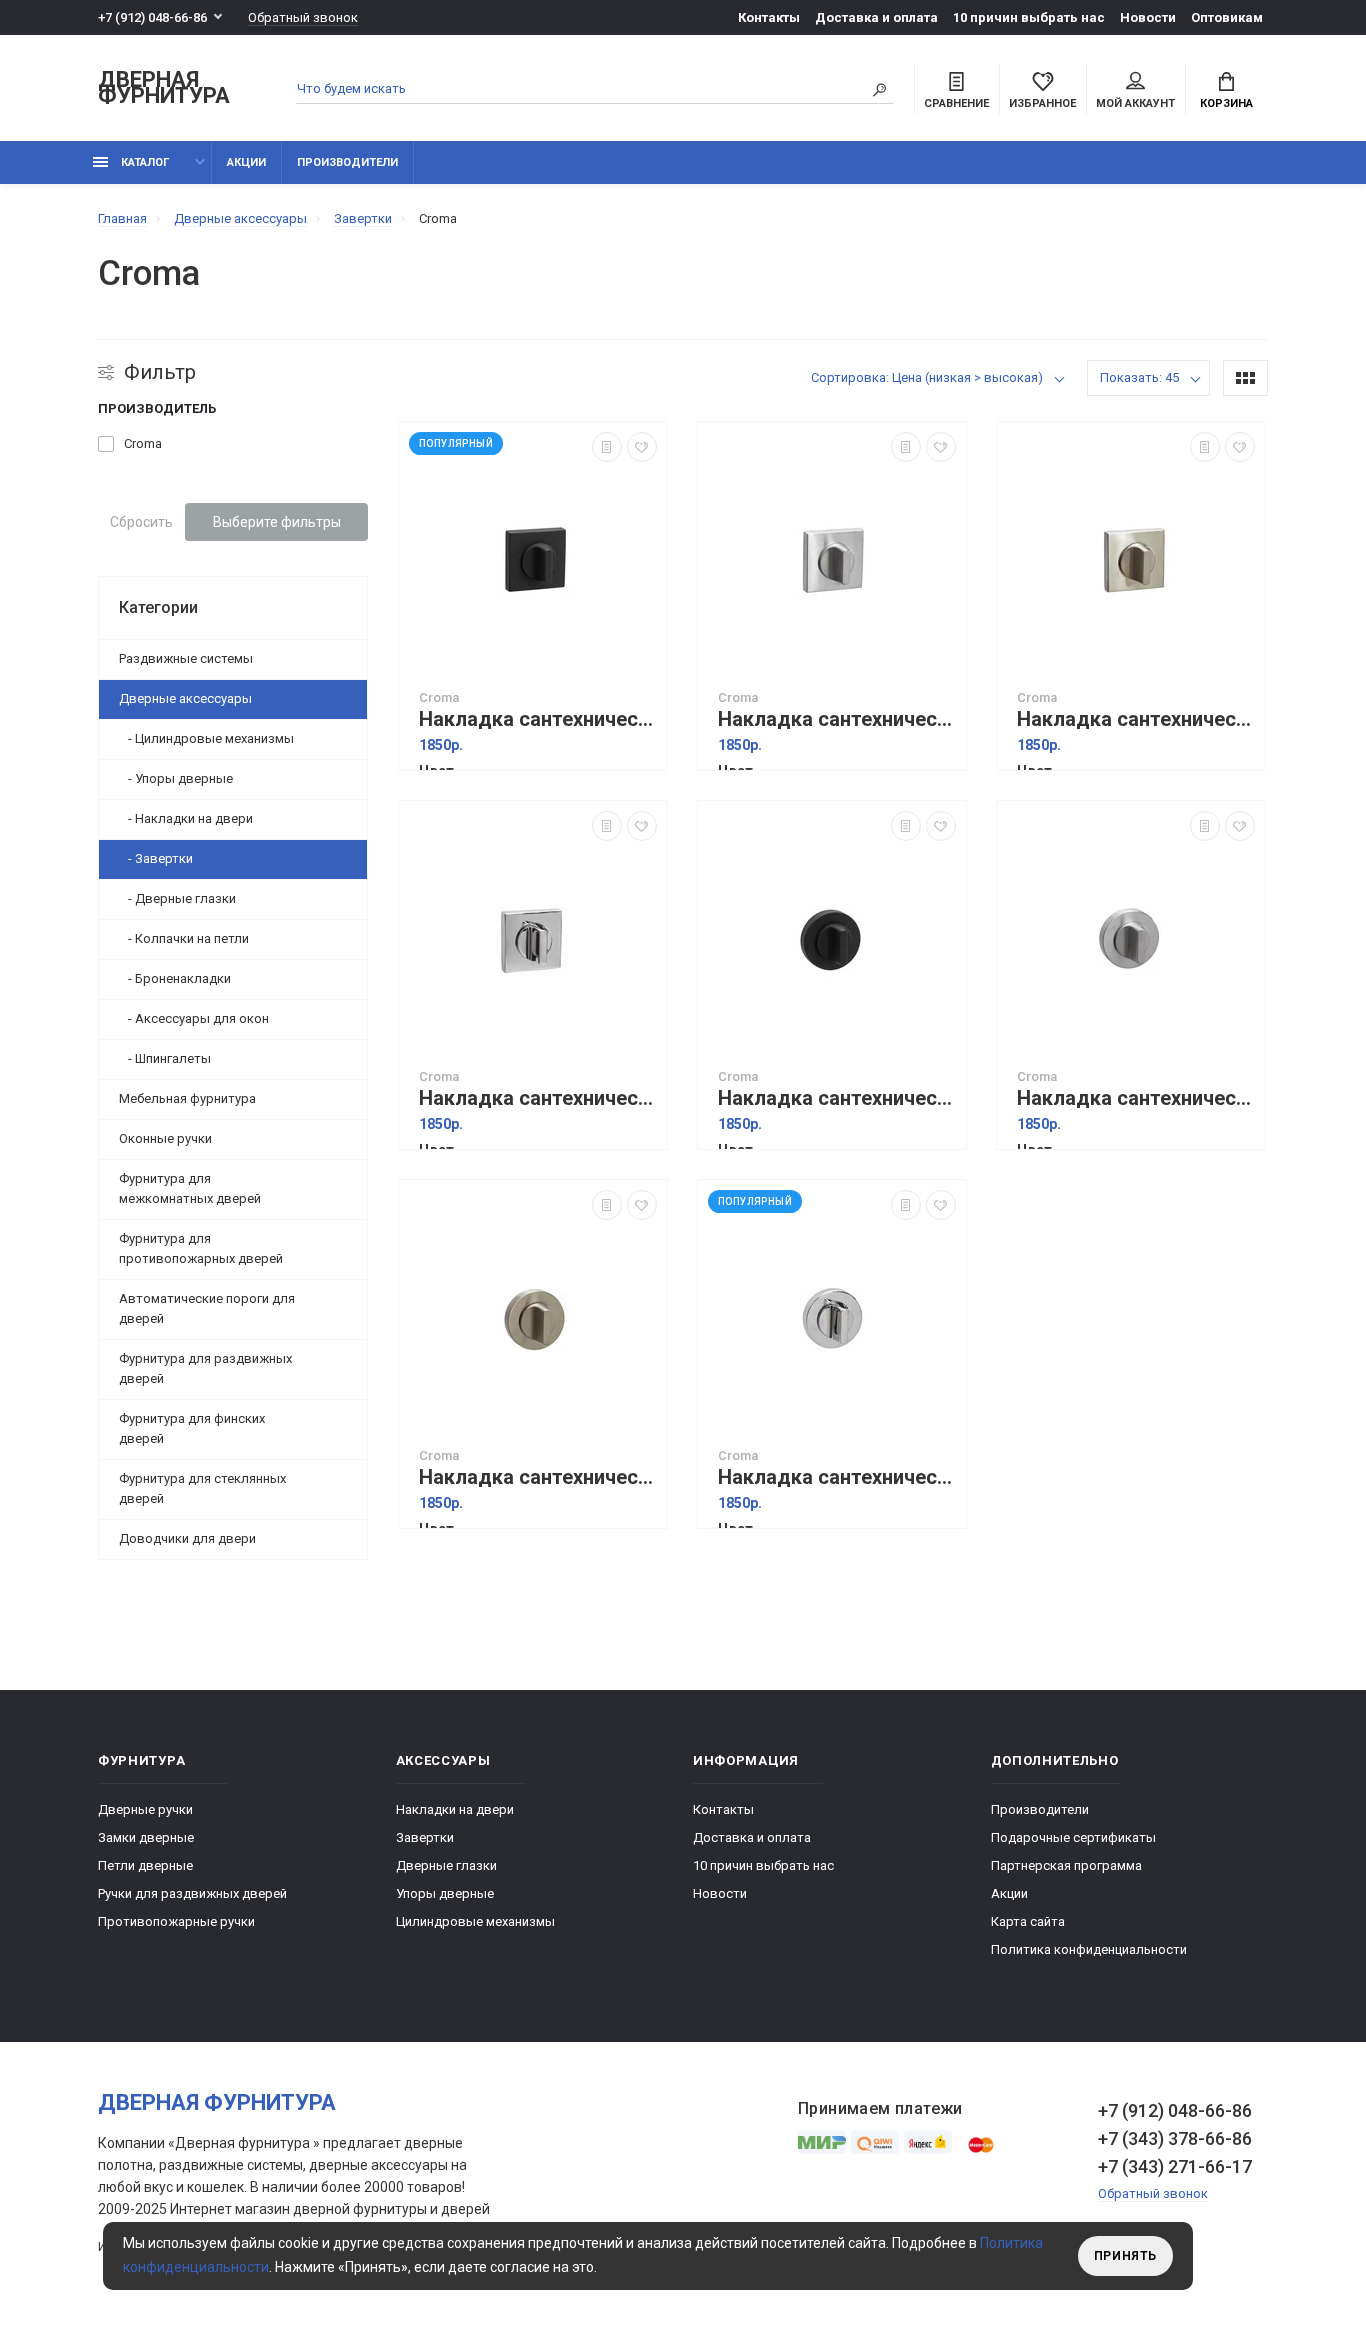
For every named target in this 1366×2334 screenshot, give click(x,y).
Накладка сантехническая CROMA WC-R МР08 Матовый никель (538, 1477)
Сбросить (141, 522)
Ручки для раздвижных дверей (192, 1893)
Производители (347, 162)
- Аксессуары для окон (194, 1018)
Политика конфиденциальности (1089, 1949)
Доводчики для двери (187, 1538)
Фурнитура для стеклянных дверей (202, 1488)
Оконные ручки (165, 1138)
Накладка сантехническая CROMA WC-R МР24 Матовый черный (837, 1098)
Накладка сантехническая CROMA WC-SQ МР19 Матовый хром (837, 719)
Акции (246, 162)
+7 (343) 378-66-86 (1175, 2138)
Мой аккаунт (1135, 103)
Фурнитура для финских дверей (192, 1428)
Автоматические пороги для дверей (207, 1308)
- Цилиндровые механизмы (206, 738)
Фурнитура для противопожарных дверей (201, 1248)
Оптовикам (1227, 17)
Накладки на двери (455, 1809)
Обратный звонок (303, 17)
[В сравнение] (607, 447)
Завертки (425, 1837)
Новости (1148, 17)
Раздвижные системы (186, 658)
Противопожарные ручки (176, 1921)
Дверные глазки (446, 1865)
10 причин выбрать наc (1029, 17)
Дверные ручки (145, 1809)
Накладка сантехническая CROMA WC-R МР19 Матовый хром (1136, 1098)
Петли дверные (145, 1865)
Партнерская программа (1066, 1865)
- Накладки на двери (186, 818)
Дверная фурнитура (164, 88)
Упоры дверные (445, 1893)
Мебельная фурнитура (187, 1098)
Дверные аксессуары (185, 698)
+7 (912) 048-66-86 (152, 17)
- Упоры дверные (176, 778)
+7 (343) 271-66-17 (1175, 2166)
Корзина (1226, 103)
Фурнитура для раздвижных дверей (205, 1368)
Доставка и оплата (876, 17)
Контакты (769, 17)
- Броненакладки (175, 978)
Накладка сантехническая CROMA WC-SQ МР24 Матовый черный (538, 719)
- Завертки (156, 858)
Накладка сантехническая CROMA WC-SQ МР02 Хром (538, 1098)
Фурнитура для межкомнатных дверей (190, 1188)
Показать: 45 (1139, 377)
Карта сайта (1028, 1921)
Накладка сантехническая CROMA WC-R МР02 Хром (837, 1477)
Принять (1125, 2256)
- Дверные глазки (177, 898)
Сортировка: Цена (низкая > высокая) (927, 377)
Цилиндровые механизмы (475, 1921)
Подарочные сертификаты (1073, 1837)
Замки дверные (146, 1837)
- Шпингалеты (165, 1058)
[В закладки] (642, 447)
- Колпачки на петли (184, 938)
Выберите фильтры (277, 522)
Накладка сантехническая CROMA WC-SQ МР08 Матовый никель (1136, 719)
